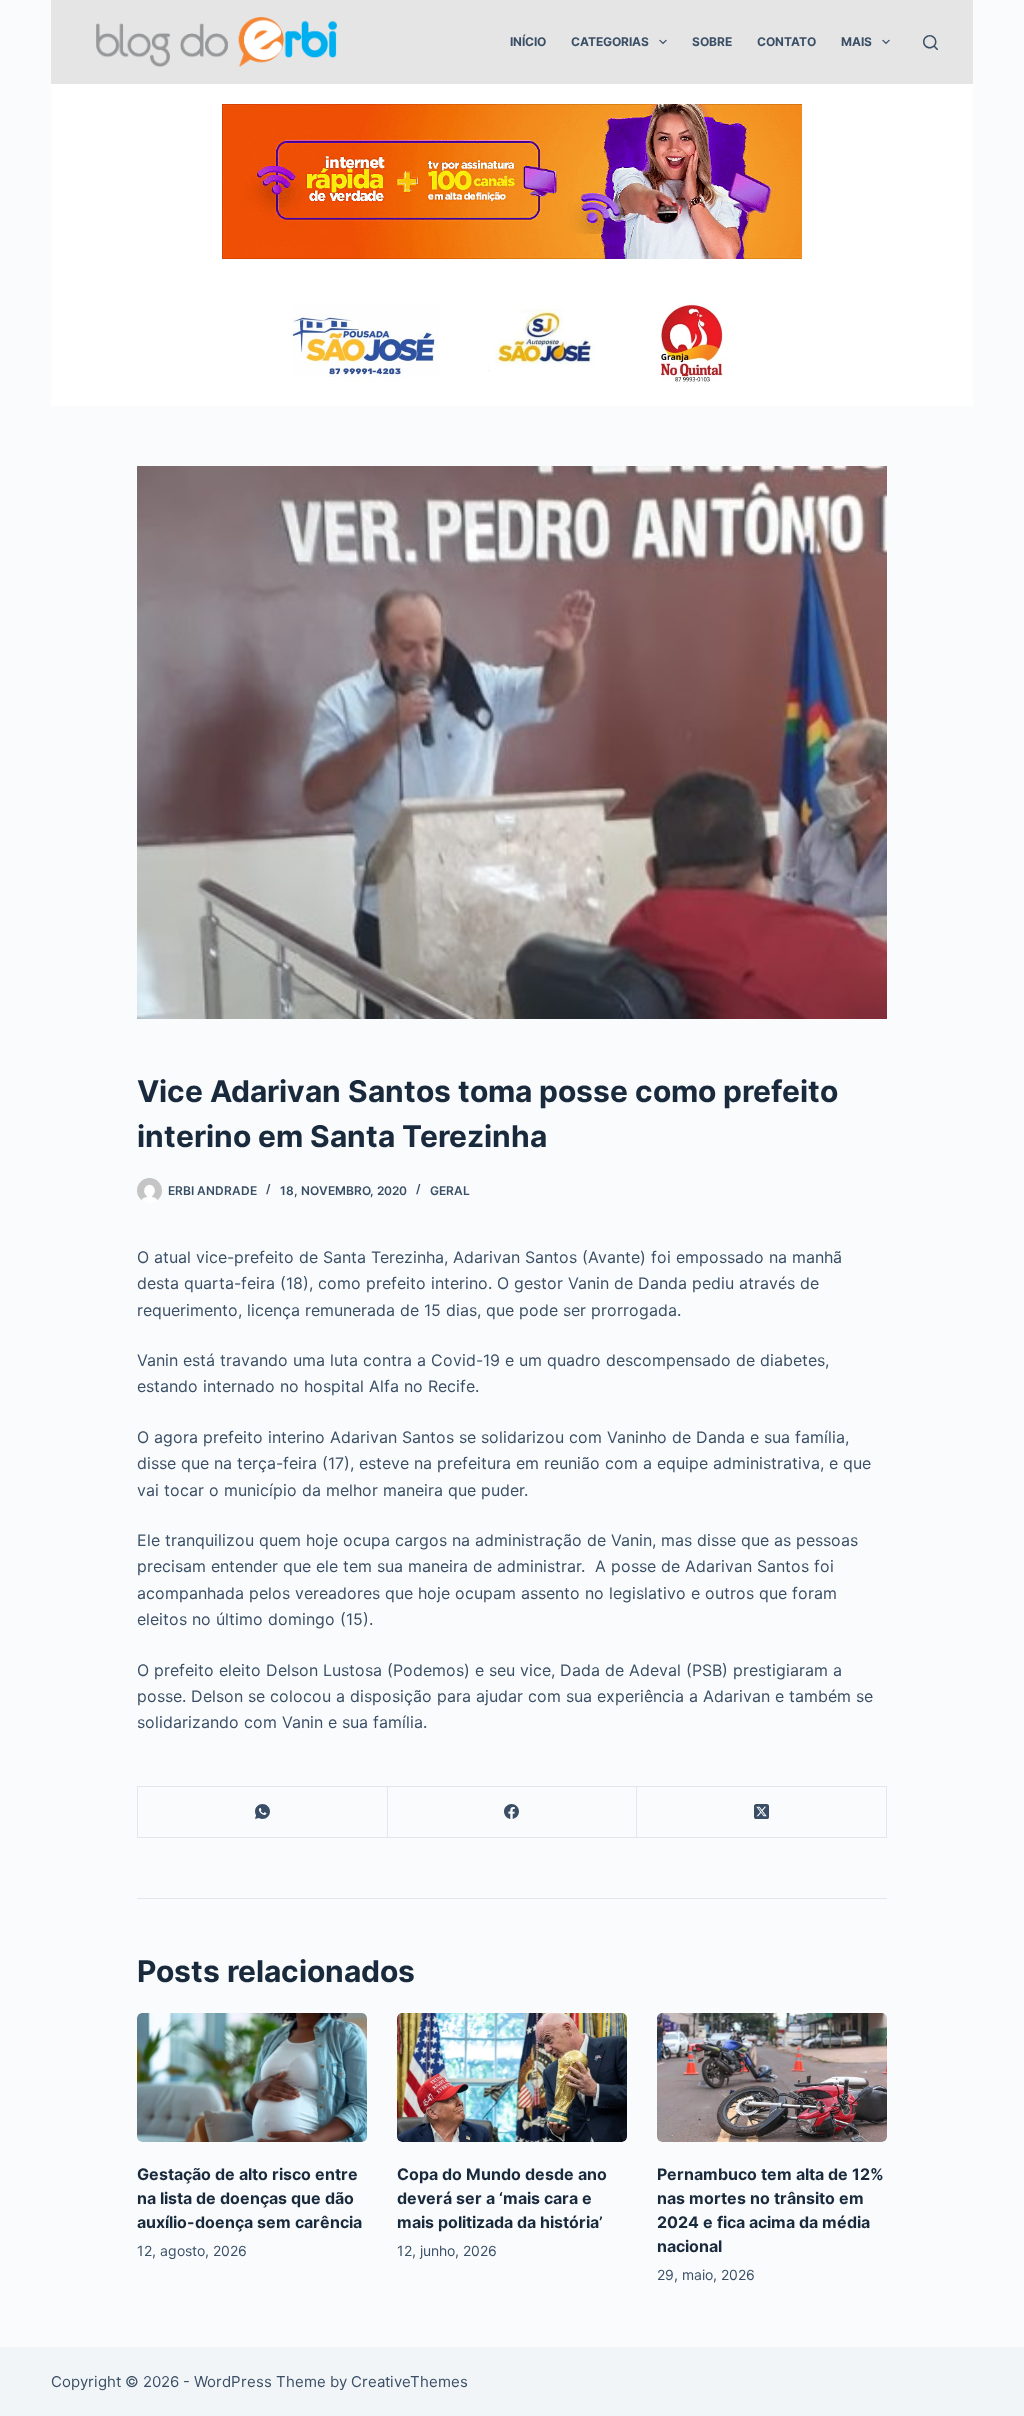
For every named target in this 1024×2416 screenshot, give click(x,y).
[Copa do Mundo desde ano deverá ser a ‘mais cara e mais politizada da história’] (512, 2077)
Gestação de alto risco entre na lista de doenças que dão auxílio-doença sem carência (249, 2198)
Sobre (712, 41)
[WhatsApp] (263, 1812)
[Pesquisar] (930, 42)
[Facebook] (513, 1812)
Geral (450, 1190)
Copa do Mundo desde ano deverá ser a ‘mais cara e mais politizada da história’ (502, 2198)
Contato (786, 41)
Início (528, 41)
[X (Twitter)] (762, 1812)
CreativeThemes (409, 2381)
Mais (856, 41)
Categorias (610, 41)
